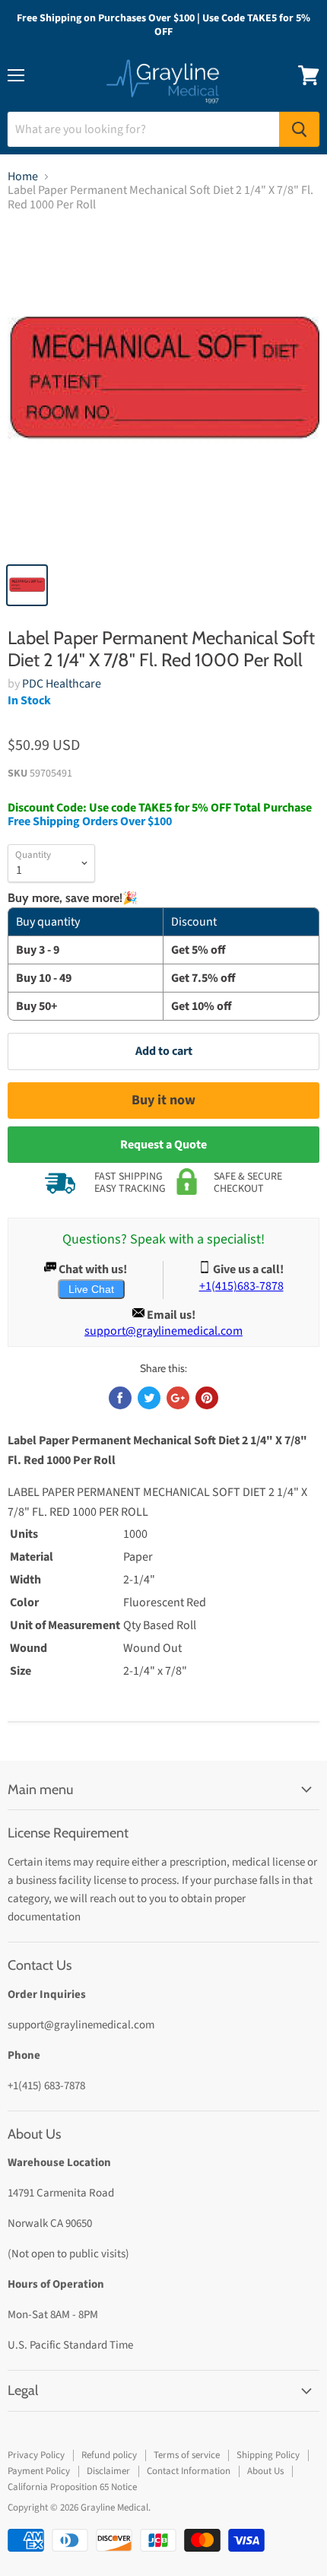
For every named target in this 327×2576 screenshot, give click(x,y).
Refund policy (109, 2455)
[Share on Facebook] (120, 1398)
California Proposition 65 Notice (72, 2487)
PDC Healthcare (62, 684)
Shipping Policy (268, 2455)
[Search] (299, 129)
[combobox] (143, 129)
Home (23, 176)
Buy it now (163, 1100)
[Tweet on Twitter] (149, 1398)
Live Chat (91, 1289)
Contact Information (189, 2471)
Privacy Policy (36, 2455)
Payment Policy (39, 2471)
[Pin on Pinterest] (207, 1398)
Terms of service (187, 2455)
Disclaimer (108, 2471)
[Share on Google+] (178, 1398)
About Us (265, 2471)
